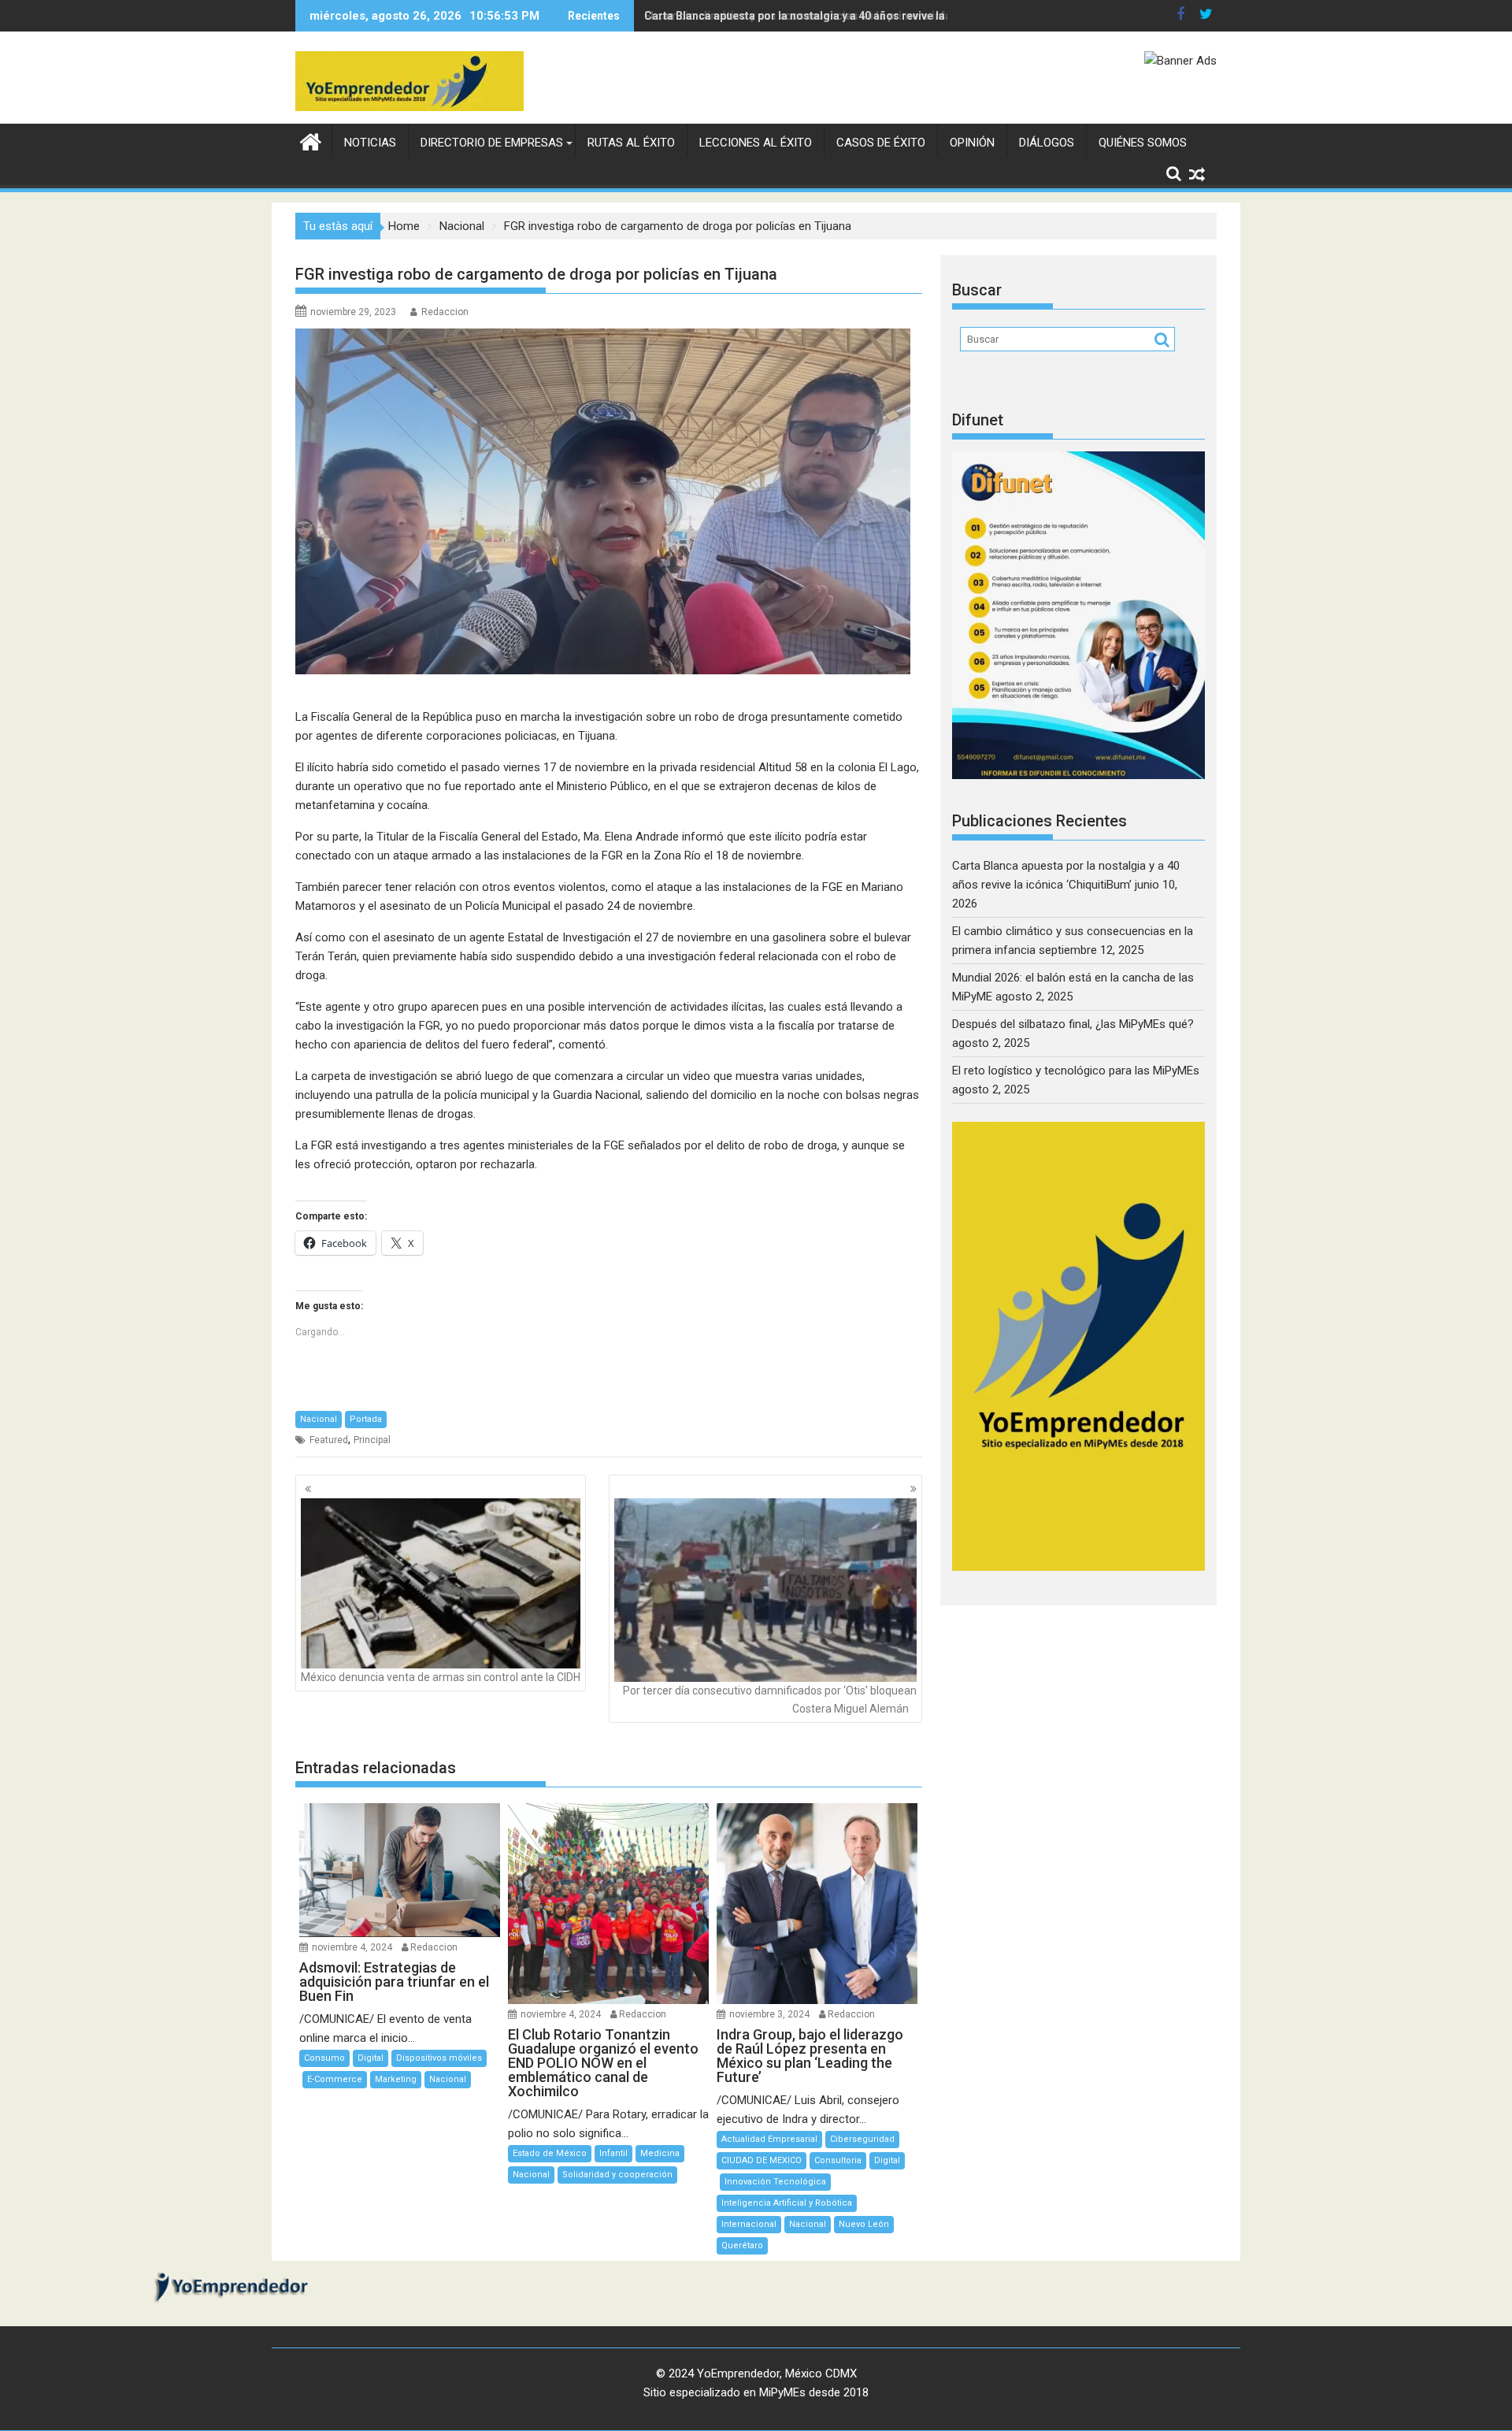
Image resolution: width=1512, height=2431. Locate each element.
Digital (371, 2058)
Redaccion (445, 312)
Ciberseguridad (862, 2139)
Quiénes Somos (1143, 143)
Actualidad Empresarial (769, 2139)
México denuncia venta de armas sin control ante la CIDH (441, 1677)
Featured (329, 1440)
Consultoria (838, 2160)
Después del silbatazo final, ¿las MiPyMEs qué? (1073, 1024)
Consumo (324, 2058)
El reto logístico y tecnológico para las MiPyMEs (1076, 1071)
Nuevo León (864, 2224)
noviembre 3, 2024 (769, 2014)
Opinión (972, 143)
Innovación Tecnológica (775, 2182)
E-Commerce (335, 2079)
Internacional (749, 2224)
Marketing (396, 2079)
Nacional (319, 1419)
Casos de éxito (881, 143)
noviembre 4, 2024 (352, 1947)
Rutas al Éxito (631, 143)
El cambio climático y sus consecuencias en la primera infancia (809, 16)
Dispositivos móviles (439, 2058)
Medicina (660, 2153)
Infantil (613, 2153)
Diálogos (1047, 143)
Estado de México (550, 2153)
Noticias (370, 143)
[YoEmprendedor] (311, 140)
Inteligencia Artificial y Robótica (787, 2203)
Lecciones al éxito (756, 143)
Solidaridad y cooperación (617, 2175)
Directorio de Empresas (492, 143)
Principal (372, 1440)
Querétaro (742, 2245)
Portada (366, 1419)
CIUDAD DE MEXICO (762, 2160)
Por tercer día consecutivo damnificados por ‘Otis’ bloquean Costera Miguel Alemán (770, 1699)
